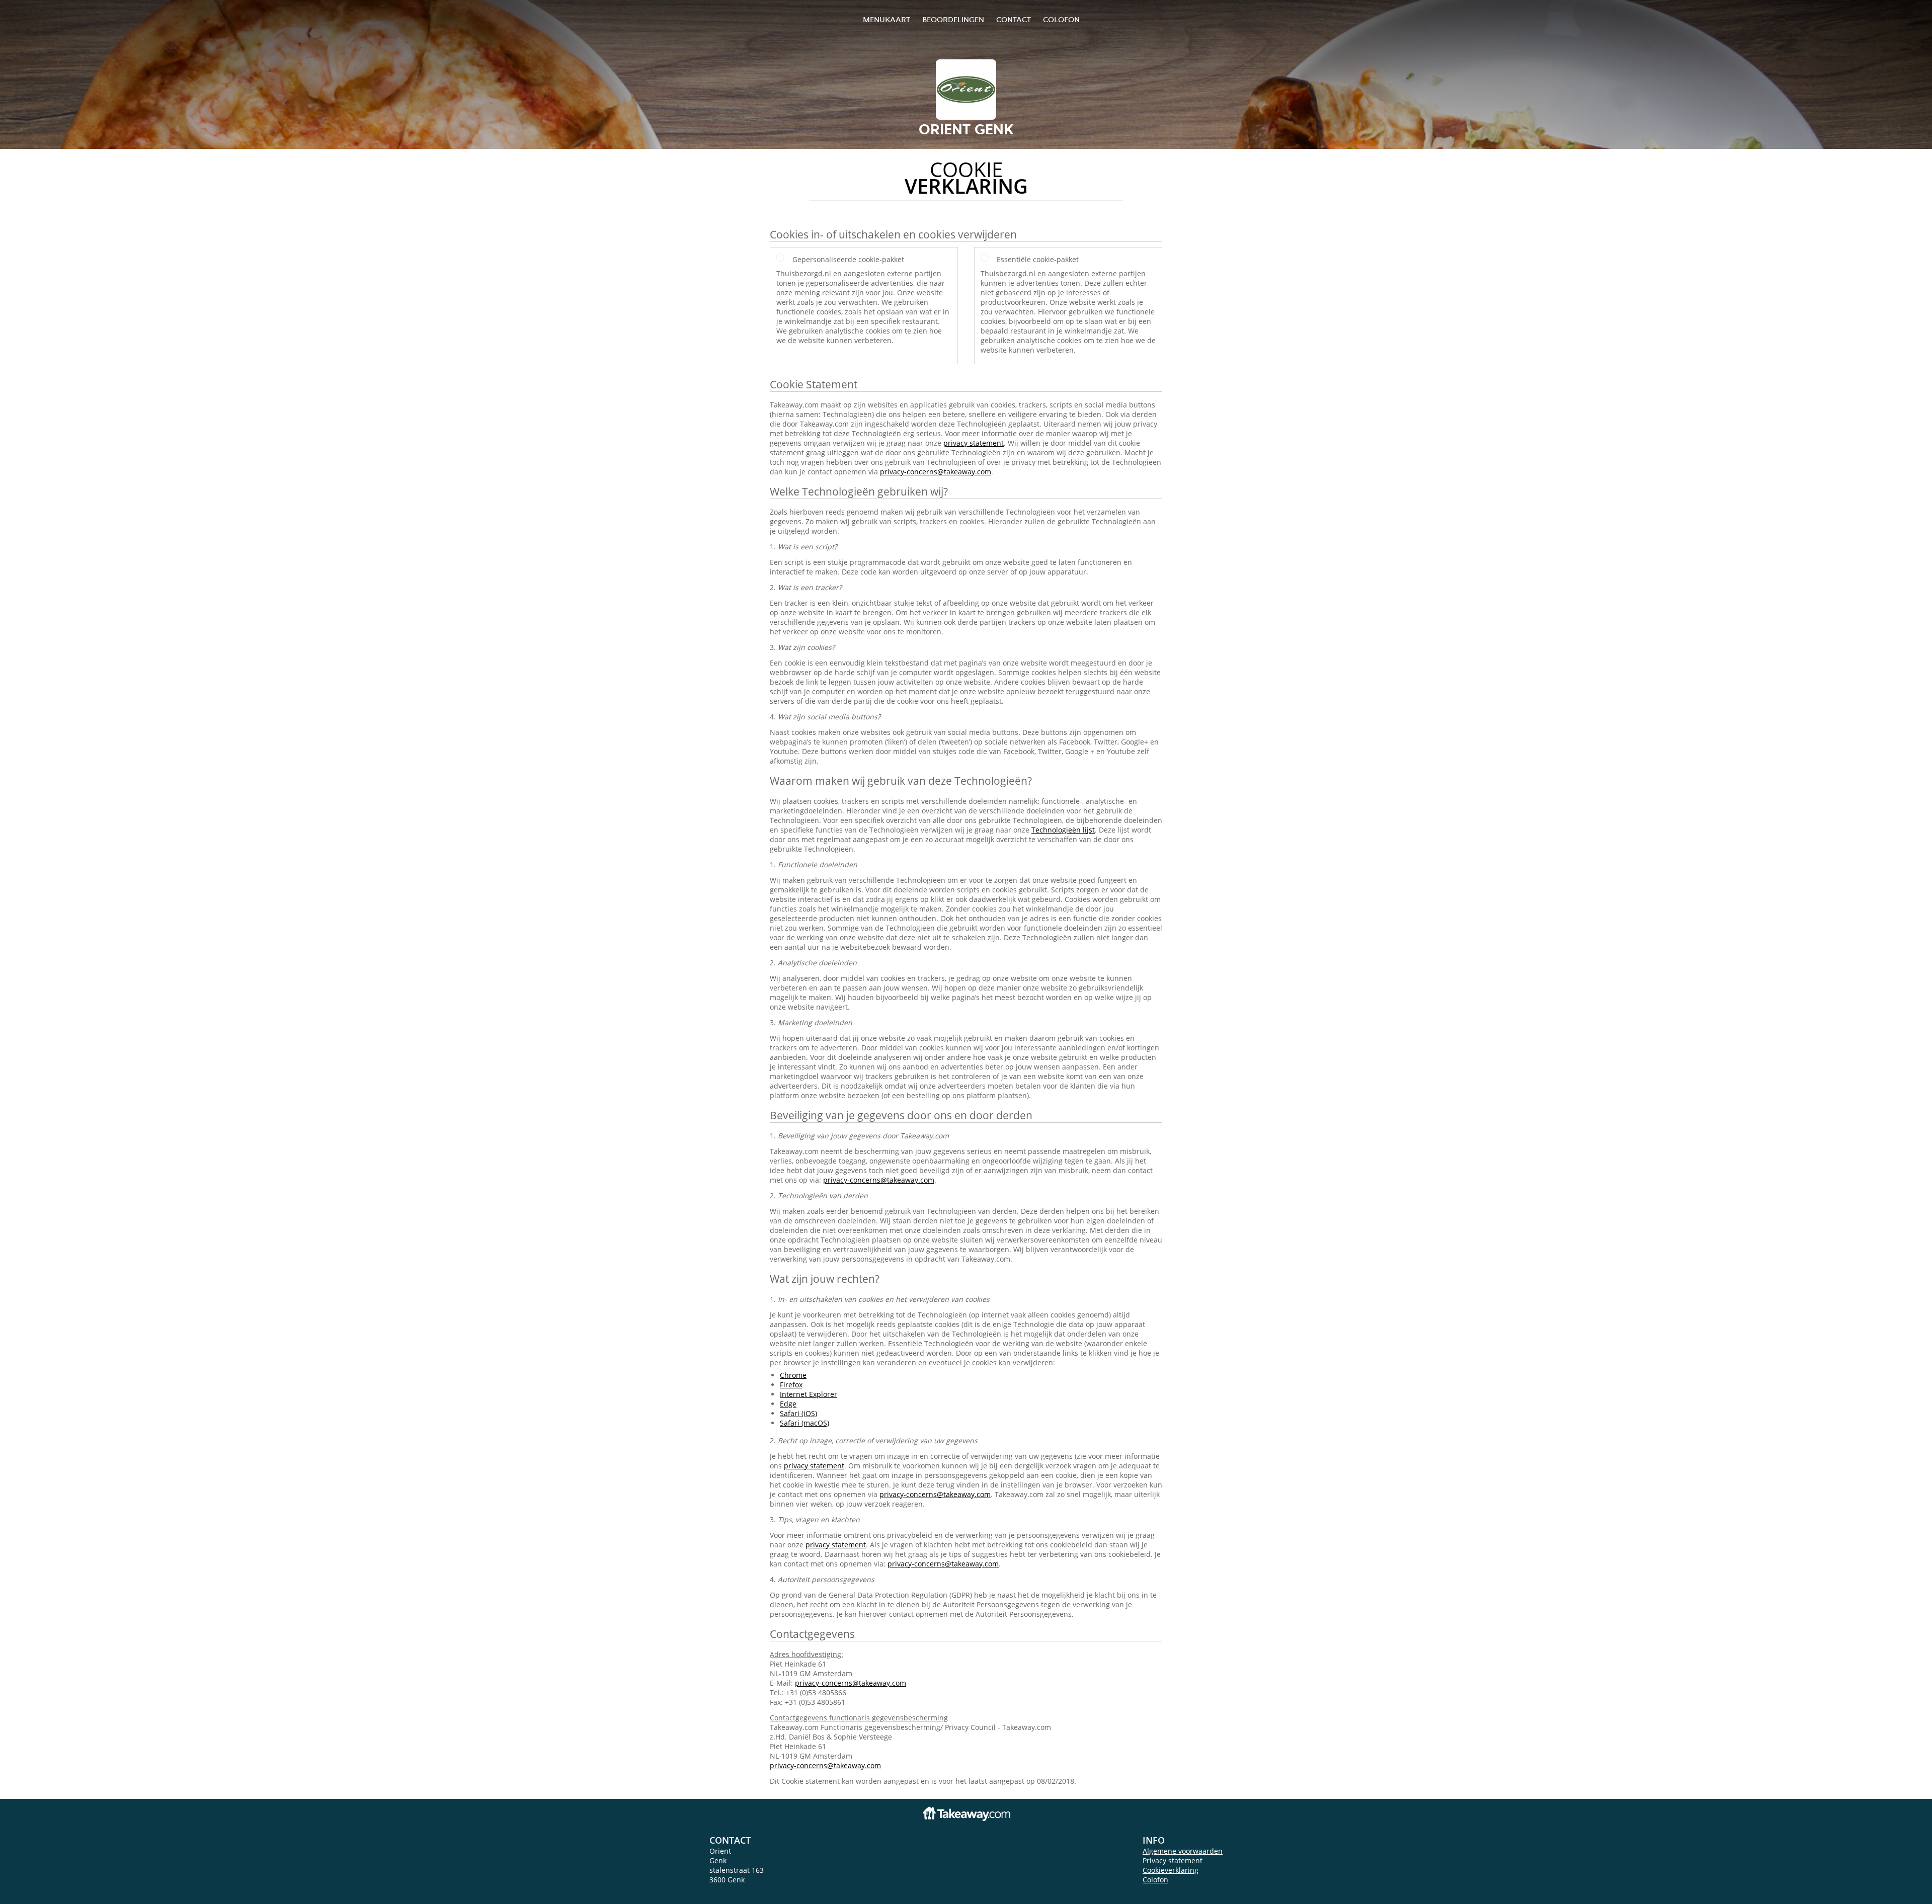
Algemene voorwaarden (1183, 1851)
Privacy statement (1173, 1860)
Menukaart (887, 19)
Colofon (1155, 1880)
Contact (1014, 19)
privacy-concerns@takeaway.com (936, 472)
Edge (788, 1404)
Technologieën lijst (1063, 830)
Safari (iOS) (798, 1413)
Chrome (793, 1375)
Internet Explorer (809, 1394)
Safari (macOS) (804, 1423)
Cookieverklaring (1171, 1870)
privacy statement (974, 443)
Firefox (791, 1385)
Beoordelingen (953, 19)
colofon (1061, 19)
